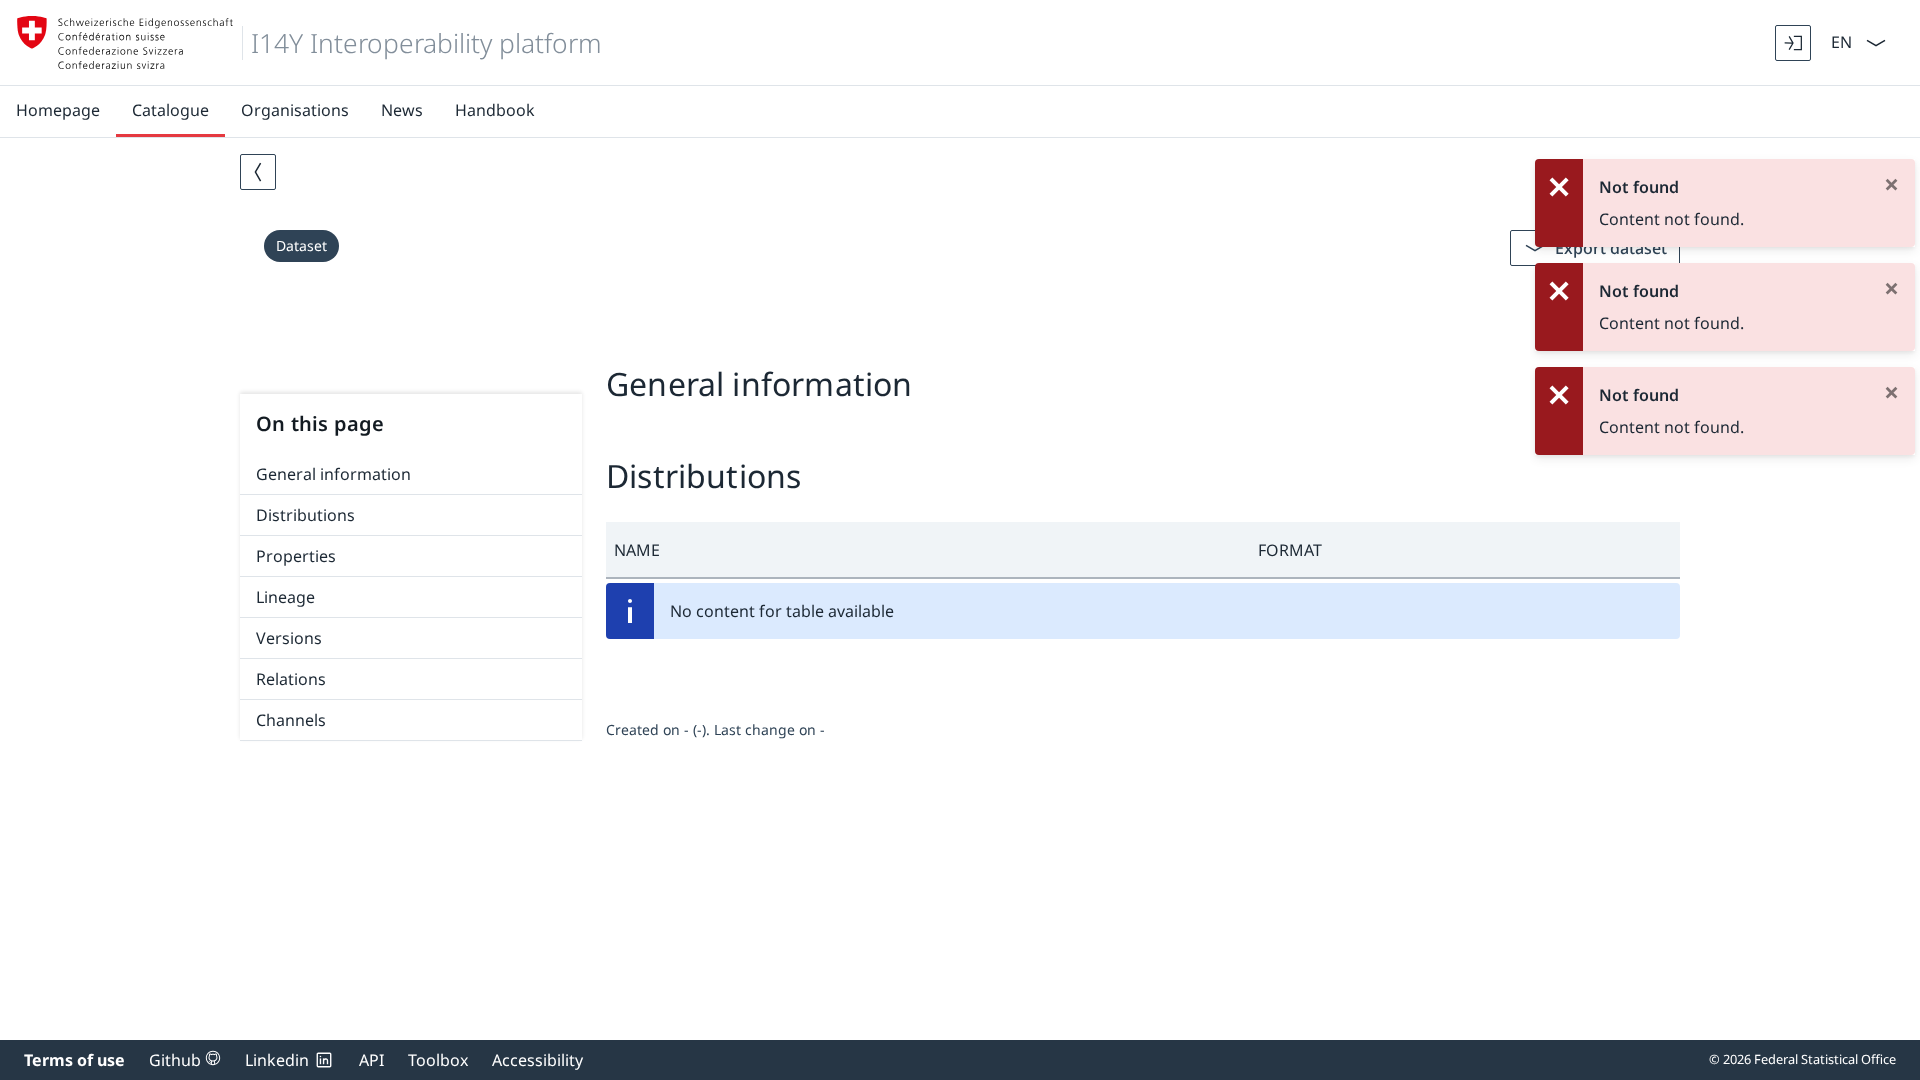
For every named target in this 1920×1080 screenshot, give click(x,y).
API (371, 1060)
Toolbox (438, 1060)
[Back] (258, 172)
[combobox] (1839, 40)
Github (185, 1060)
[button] (928, 550)
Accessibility (537, 1060)
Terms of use (74, 1060)
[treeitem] (411, 474)
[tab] (960, 338)
